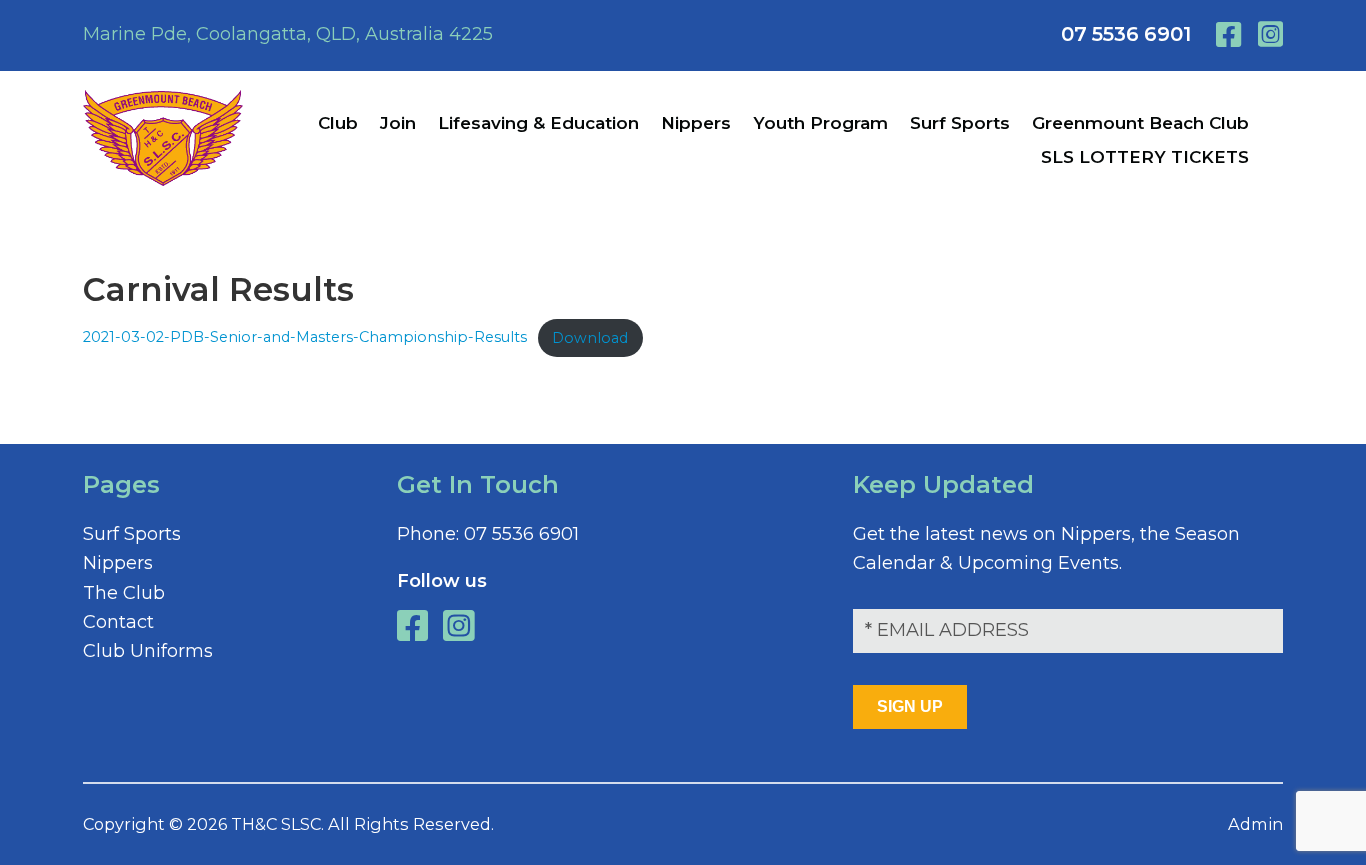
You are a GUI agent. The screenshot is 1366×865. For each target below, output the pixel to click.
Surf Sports (132, 534)
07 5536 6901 (1126, 34)
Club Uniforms (148, 651)
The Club (124, 593)
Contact (118, 622)
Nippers (118, 563)
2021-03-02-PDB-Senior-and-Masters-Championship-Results (305, 338)
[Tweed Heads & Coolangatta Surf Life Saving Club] (163, 180)
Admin (1255, 824)
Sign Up (910, 706)
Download (590, 338)
